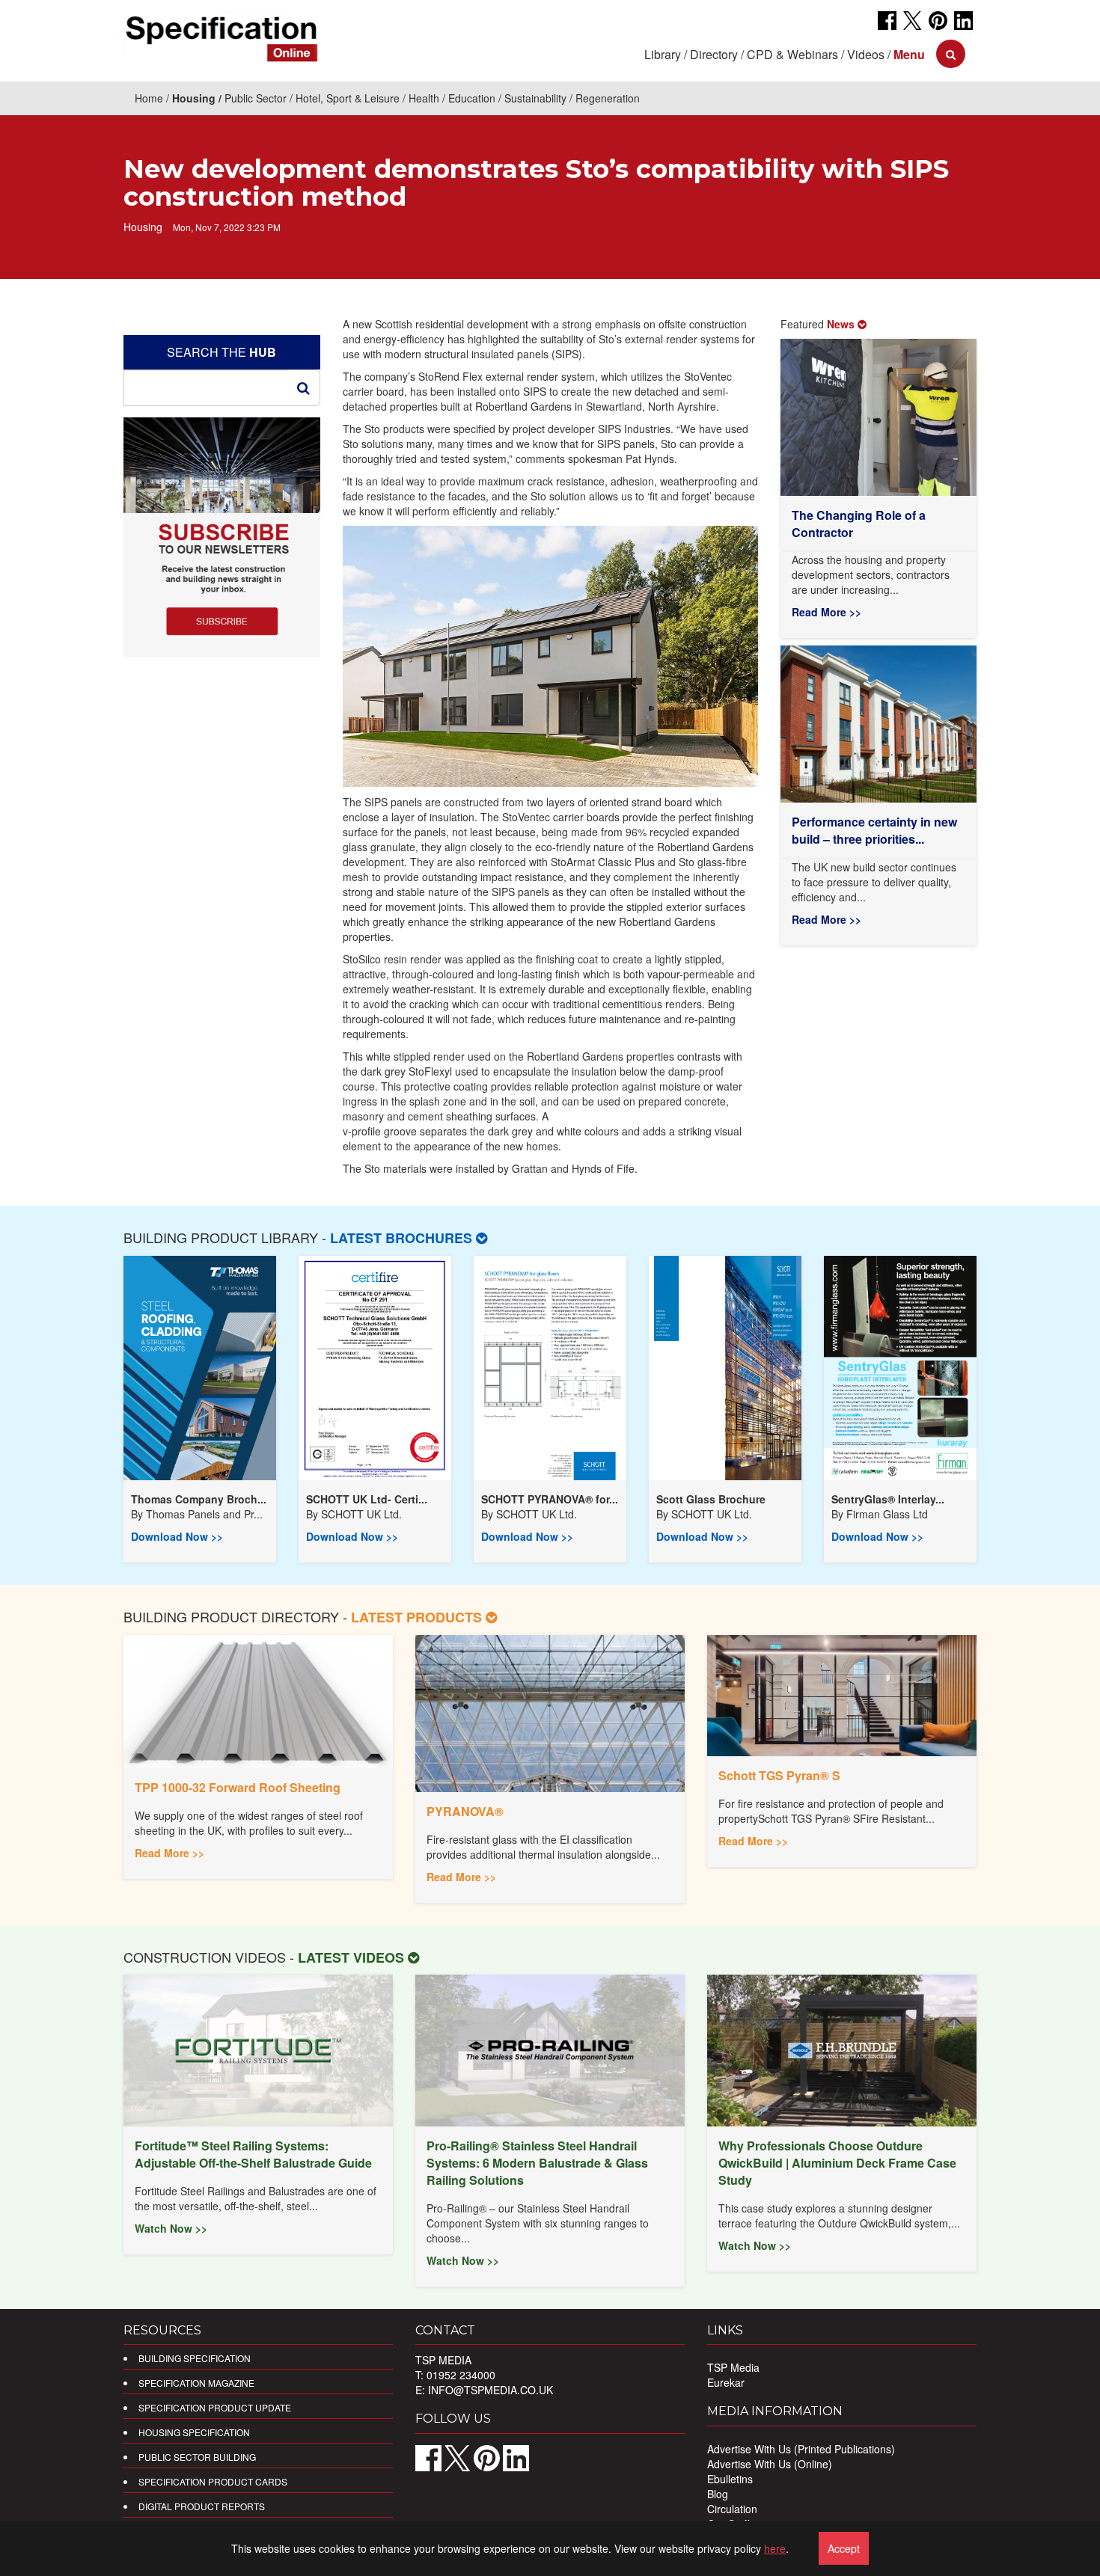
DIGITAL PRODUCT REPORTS (202, 2506)
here (775, 2548)
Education (472, 98)
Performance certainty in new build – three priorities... (874, 830)
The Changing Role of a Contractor (859, 524)
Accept (844, 2548)
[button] (909, 54)
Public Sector (256, 98)
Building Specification (195, 2358)
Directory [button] (714, 54)
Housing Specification (194, 2432)
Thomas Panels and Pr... (204, 1514)
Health (424, 98)
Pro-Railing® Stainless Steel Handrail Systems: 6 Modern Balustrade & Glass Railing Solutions (537, 2163)
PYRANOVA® (465, 1811)
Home (149, 98)
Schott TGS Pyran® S (779, 1775)
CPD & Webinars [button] (792, 54)
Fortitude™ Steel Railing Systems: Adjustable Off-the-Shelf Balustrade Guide (253, 2154)
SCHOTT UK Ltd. (361, 1514)
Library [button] (663, 54)
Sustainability (535, 98)
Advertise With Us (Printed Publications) (801, 2449)
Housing (194, 98)
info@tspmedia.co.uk (491, 2390)
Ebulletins (730, 2479)
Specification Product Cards (213, 2481)
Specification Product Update (215, 2407)
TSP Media (733, 2367)
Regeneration (608, 98)
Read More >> (826, 612)
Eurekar (726, 2382)
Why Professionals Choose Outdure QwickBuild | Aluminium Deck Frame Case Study (837, 2163)
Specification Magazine (196, 2383)
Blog (718, 2494)
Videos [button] (866, 54)
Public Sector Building (197, 2457)
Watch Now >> (171, 2228)
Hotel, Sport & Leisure (348, 98)
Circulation (732, 2509)
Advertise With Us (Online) (770, 2464)
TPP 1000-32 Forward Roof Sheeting (238, 1787)
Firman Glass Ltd (887, 1514)
